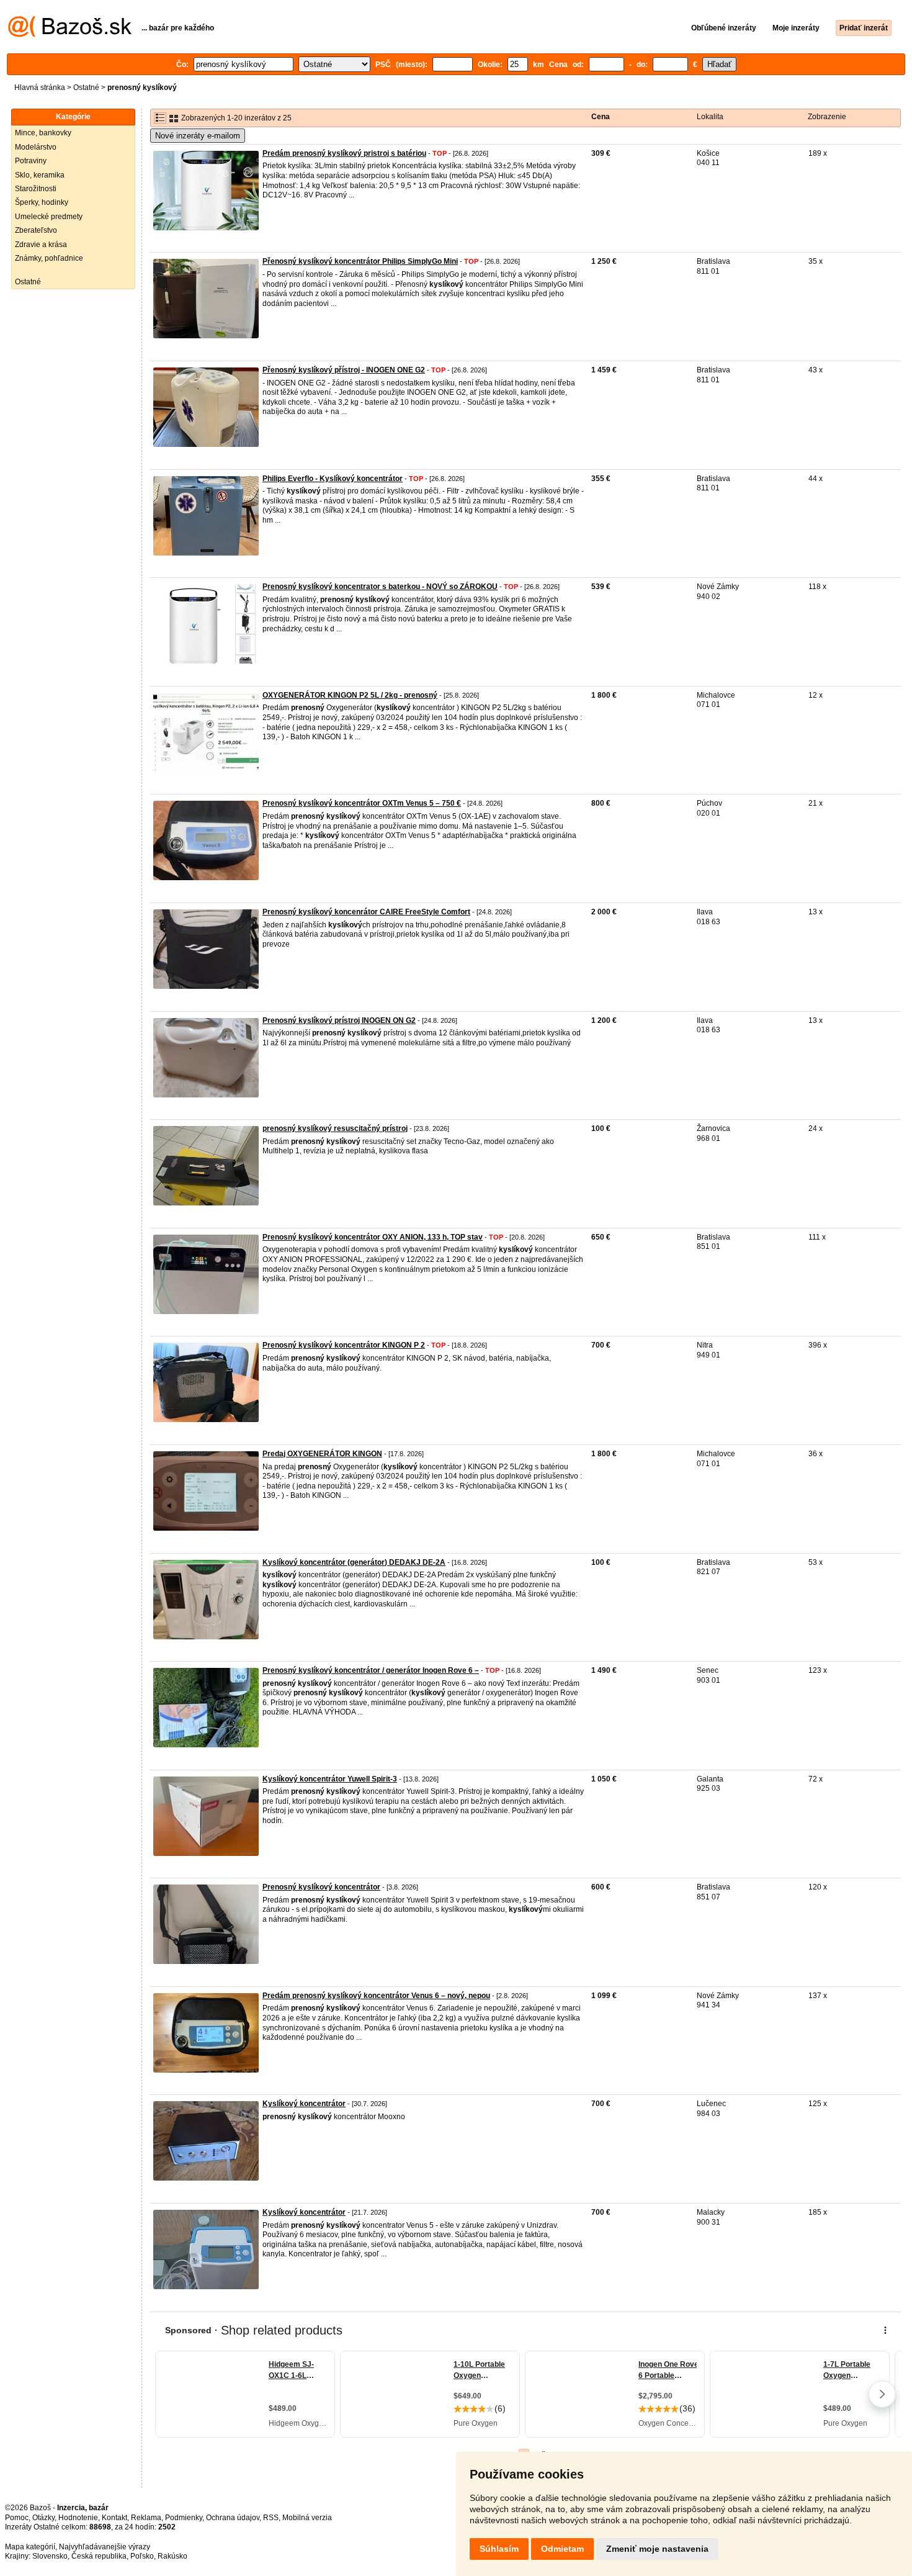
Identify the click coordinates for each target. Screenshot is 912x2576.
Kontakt (114, 2518)
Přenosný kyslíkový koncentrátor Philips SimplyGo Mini (360, 261)
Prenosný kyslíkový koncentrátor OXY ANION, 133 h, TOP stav (373, 1237)
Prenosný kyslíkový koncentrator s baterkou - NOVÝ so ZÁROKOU (380, 587)
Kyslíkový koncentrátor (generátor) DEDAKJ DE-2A (354, 1562)
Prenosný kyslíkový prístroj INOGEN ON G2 (339, 1020)
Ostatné (86, 88)
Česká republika (99, 2556)
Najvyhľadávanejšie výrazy (105, 2547)
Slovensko (50, 2556)
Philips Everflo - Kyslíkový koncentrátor (333, 479)
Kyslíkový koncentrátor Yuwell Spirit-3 (330, 1779)
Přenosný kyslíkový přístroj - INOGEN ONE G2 (344, 370)
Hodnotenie (78, 2518)
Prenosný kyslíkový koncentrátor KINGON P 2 (344, 1345)
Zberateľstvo (36, 230)
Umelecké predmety (49, 217)
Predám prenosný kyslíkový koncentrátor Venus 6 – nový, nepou (376, 1996)
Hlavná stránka (40, 88)
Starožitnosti (36, 189)
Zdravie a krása (41, 245)
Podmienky (184, 2518)
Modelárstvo (36, 147)
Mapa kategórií (30, 2547)
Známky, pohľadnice (49, 258)
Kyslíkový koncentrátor (304, 2104)
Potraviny (31, 161)
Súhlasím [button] (499, 2549)
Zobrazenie (827, 117)
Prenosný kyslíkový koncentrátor (321, 1887)
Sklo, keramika (40, 175)
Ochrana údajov (233, 2518)
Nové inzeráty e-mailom (198, 136)
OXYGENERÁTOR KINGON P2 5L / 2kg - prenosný (350, 695)
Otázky (43, 2518)
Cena (601, 117)
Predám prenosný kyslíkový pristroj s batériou (344, 153)
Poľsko (142, 2556)
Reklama (146, 2518)
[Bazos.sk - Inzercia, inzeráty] (70, 35)
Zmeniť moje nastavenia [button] (657, 2549)
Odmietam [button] (562, 2549)
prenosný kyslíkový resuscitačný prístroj (335, 1128)
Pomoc (17, 2518)
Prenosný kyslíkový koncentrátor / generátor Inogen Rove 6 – (371, 1670)
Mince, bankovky (43, 133)
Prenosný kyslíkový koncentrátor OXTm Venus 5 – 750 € (362, 803)
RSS (271, 2518)
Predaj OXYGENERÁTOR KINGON (322, 1454)
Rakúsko (172, 2556)
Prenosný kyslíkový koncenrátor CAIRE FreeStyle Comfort (366, 912)
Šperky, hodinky (42, 202)
